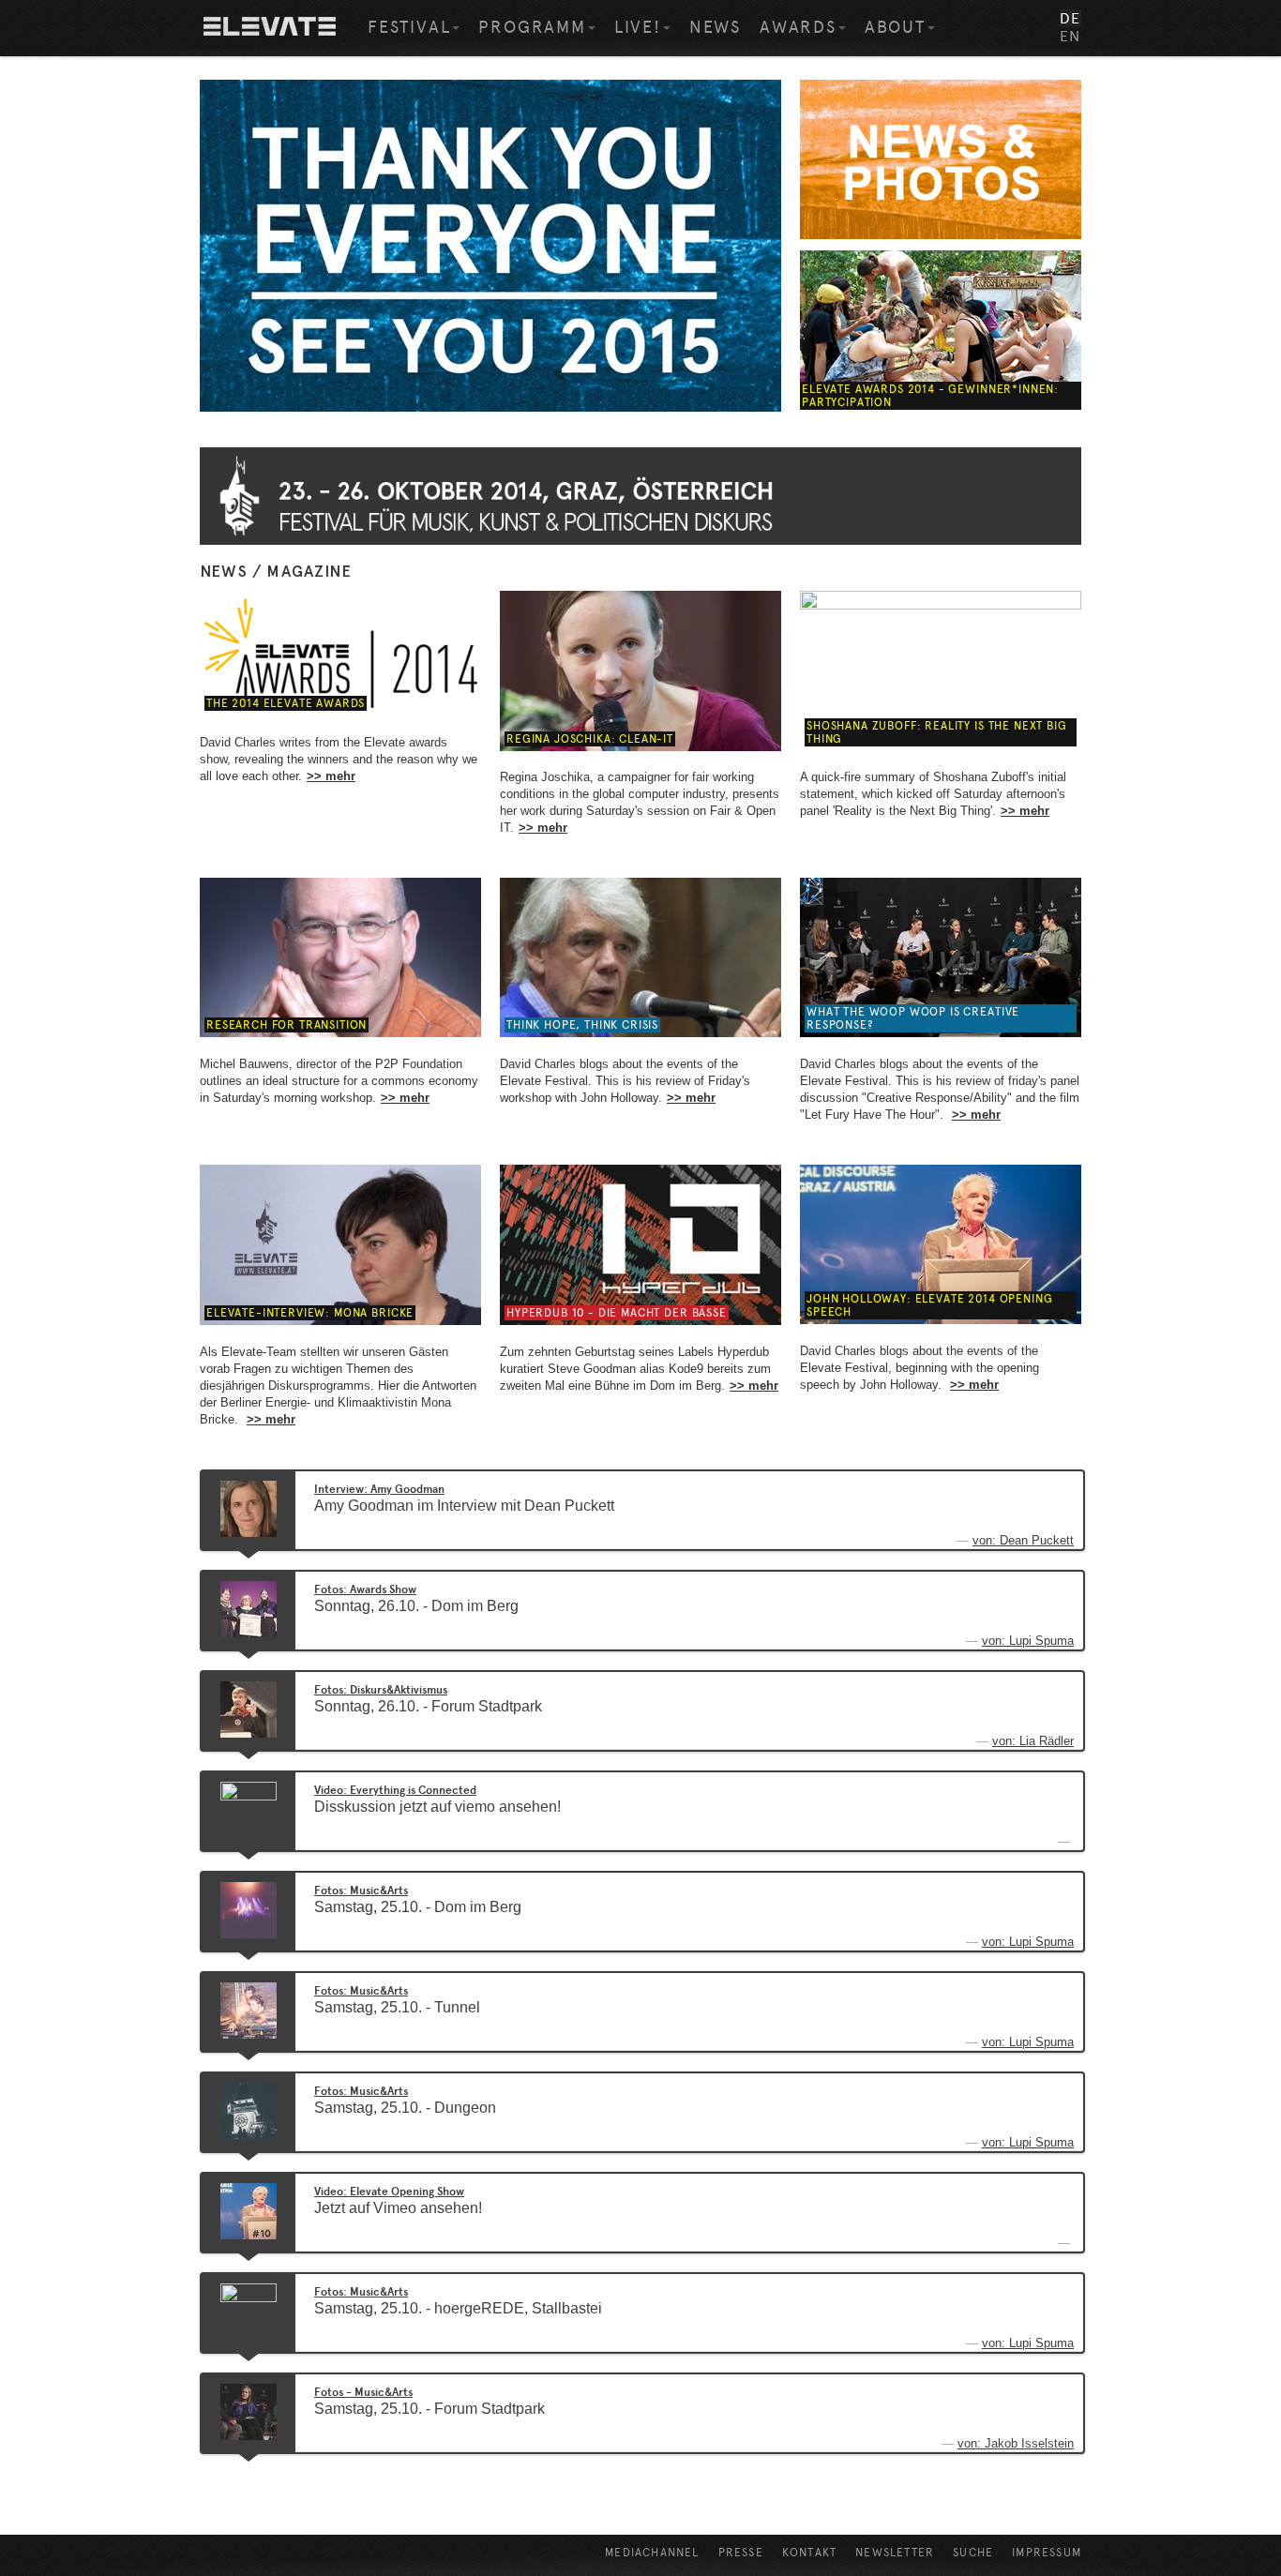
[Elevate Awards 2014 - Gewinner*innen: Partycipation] (941, 330)
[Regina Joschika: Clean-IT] (640, 670)
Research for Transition (286, 1025)
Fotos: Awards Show (365, 1589)
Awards (798, 27)
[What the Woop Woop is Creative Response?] (941, 957)
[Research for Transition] (340, 957)
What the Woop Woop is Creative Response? (913, 1018)
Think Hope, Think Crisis (582, 1025)
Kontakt (809, 2553)
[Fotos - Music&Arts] (249, 2411)
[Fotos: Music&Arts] (249, 1909)
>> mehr (331, 776)
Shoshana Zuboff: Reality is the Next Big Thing (937, 732)
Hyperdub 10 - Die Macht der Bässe (617, 1313)
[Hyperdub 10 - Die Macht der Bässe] (640, 1244)
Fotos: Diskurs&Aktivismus (381, 1690)
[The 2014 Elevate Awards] (340, 652)
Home (270, 28)
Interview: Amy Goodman (379, 1489)
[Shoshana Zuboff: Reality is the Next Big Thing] (941, 670)
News (715, 27)
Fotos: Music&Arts (361, 1891)
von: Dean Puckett (1023, 1540)
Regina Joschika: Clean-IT (590, 739)
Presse (741, 2553)
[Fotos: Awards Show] (249, 1608)
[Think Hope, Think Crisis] (640, 957)
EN (1070, 36)
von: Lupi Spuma (1028, 1641)
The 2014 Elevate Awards (286, 703)
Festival (409, 27)
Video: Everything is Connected (395, 1790)
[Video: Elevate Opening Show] (249, 2210)
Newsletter (895, 2553)
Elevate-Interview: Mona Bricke (310, 1313)
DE (1070, 18)
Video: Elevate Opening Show (389, 2192)
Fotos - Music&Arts (363, 2392)
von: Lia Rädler (1033, 1741)
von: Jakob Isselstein (1016, 2443)
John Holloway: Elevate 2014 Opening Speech (929, 1305)
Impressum (1047, 2553)
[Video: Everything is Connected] (249, 1809)
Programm (532, 27)
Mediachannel (652, 2553)
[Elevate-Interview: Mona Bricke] (340, 1244)
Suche (973, 2553)
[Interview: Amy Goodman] (249, 1508)
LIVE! (638, 27)
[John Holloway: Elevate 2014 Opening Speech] (941, 1244)
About (895, 27)
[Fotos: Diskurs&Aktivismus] (249, 1709)
